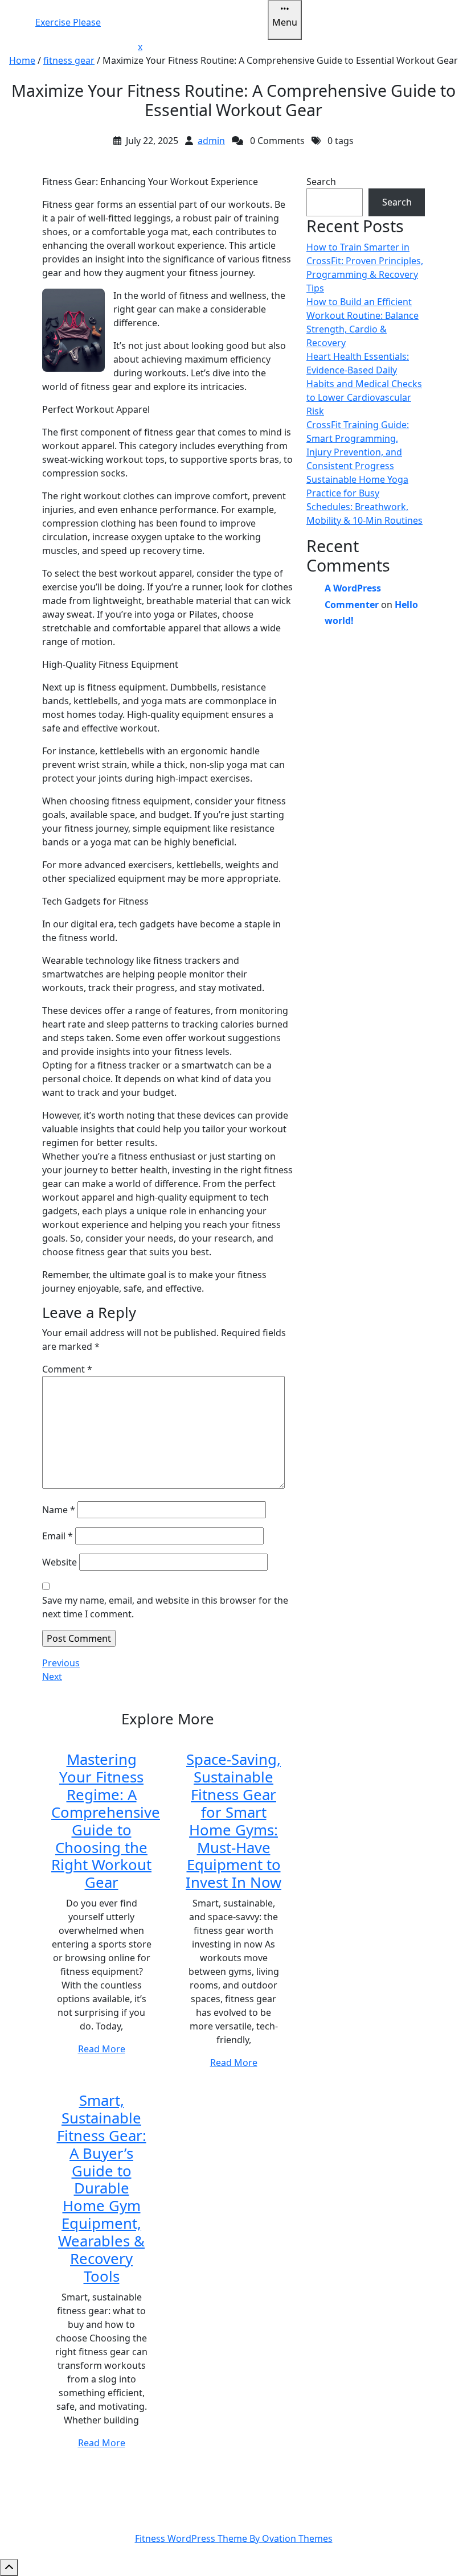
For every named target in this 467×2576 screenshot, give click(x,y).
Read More (102, 2049)
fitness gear (69, 60)
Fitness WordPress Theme (234, 2538)
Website (60, 1562)
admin (211, 141)
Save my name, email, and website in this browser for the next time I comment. (165, 1607)
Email (58, 1536)
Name (59, 1510)
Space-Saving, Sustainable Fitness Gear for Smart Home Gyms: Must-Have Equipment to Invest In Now (233, 1821)
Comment (67, 1369)
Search (321, 182)
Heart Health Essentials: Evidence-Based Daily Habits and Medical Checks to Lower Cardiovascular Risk (364, 384)
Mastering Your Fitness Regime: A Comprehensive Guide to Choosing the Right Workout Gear (106, 1821)
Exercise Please (68, 22)
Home (22, 60)
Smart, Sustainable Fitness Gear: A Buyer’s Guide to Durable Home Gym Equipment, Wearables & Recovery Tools (102, 2188)
